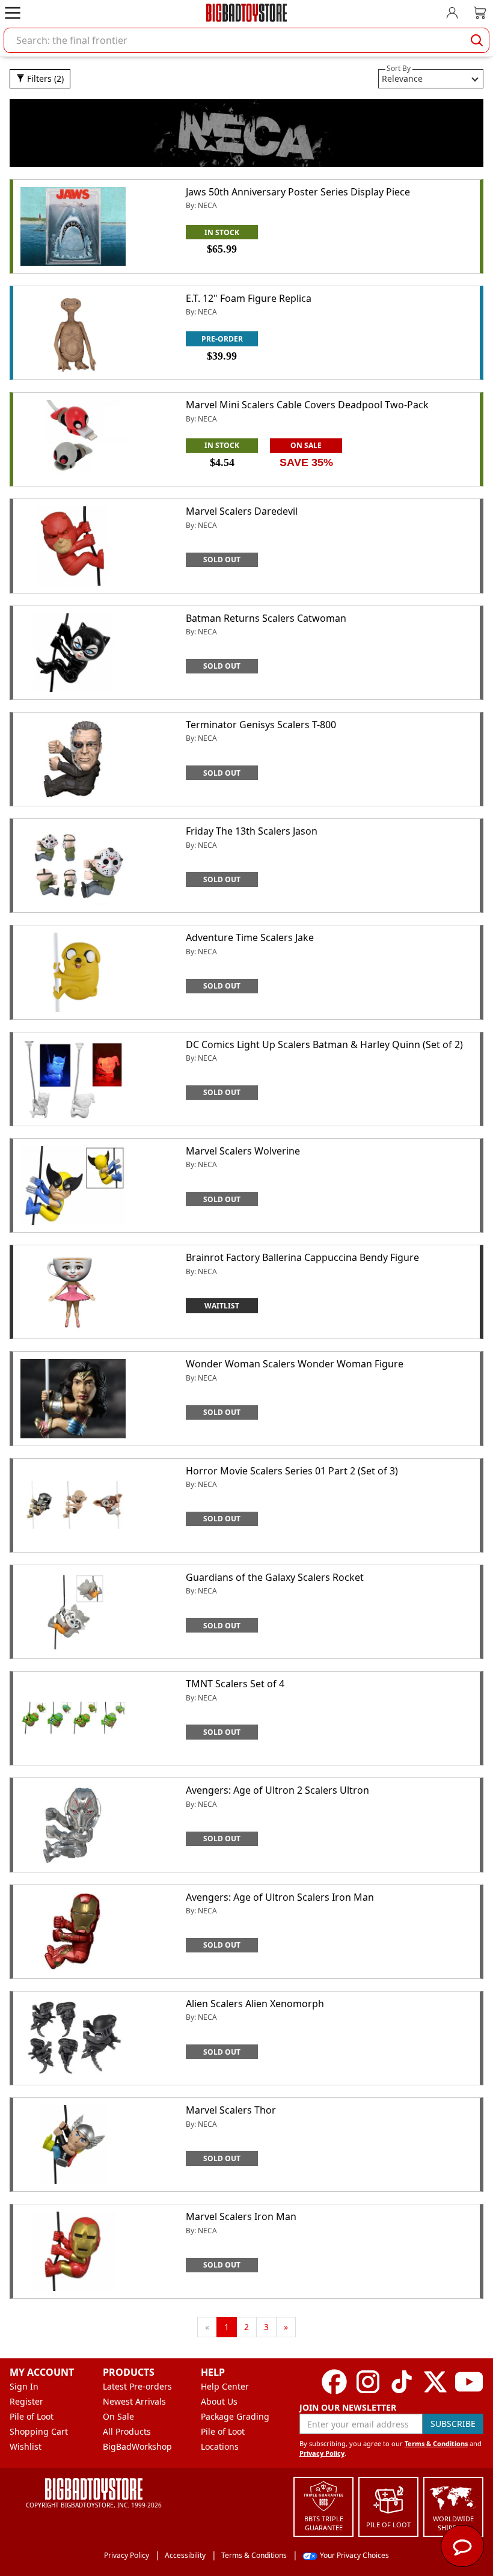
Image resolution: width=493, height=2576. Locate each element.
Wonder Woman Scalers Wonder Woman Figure (295, 1364)
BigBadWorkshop (137, 2446)
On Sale (118, 2416)
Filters (44, 78)
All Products (127, 2431)
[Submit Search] (477, 40)
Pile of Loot (32, 2416)
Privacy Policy (322, 2453)
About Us (219, 2401)
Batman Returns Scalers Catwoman (266, 618)
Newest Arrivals (134, 2401)
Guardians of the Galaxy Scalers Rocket (275, 1577)
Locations (220, 2446)
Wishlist (26, 2446)
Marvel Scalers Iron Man (241, 2216)
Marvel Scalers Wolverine (243, 1151)
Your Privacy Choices (354, 2555)
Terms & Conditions (436, 2443)
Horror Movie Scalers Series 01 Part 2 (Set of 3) (292, 1471)
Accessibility (185, 2555)
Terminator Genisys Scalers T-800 (261, 725)
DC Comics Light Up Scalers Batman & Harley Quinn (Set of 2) (324, 1044)
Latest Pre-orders (137, 2386)
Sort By (399, 68)
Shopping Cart (39, 2431)
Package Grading (235, 2416)
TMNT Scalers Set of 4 (235, 1684)
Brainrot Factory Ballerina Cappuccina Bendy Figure (302, 1257)
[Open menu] (13, 13)
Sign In (24, 2386)
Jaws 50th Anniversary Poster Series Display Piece (298, 192)
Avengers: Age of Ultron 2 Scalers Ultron (277, 1790)
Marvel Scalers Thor (231, 2110)
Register (26, 2401)
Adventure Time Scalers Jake (250, 937)
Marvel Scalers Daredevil (242, 511)
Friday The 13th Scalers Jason (252, 831)
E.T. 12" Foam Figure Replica (249, 298)
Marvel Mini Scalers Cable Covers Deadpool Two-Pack (307, 405)
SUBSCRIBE (453, 2424)
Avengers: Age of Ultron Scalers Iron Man (280, 1897)
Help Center (225, 2386)
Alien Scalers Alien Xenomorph (255, 2004)
